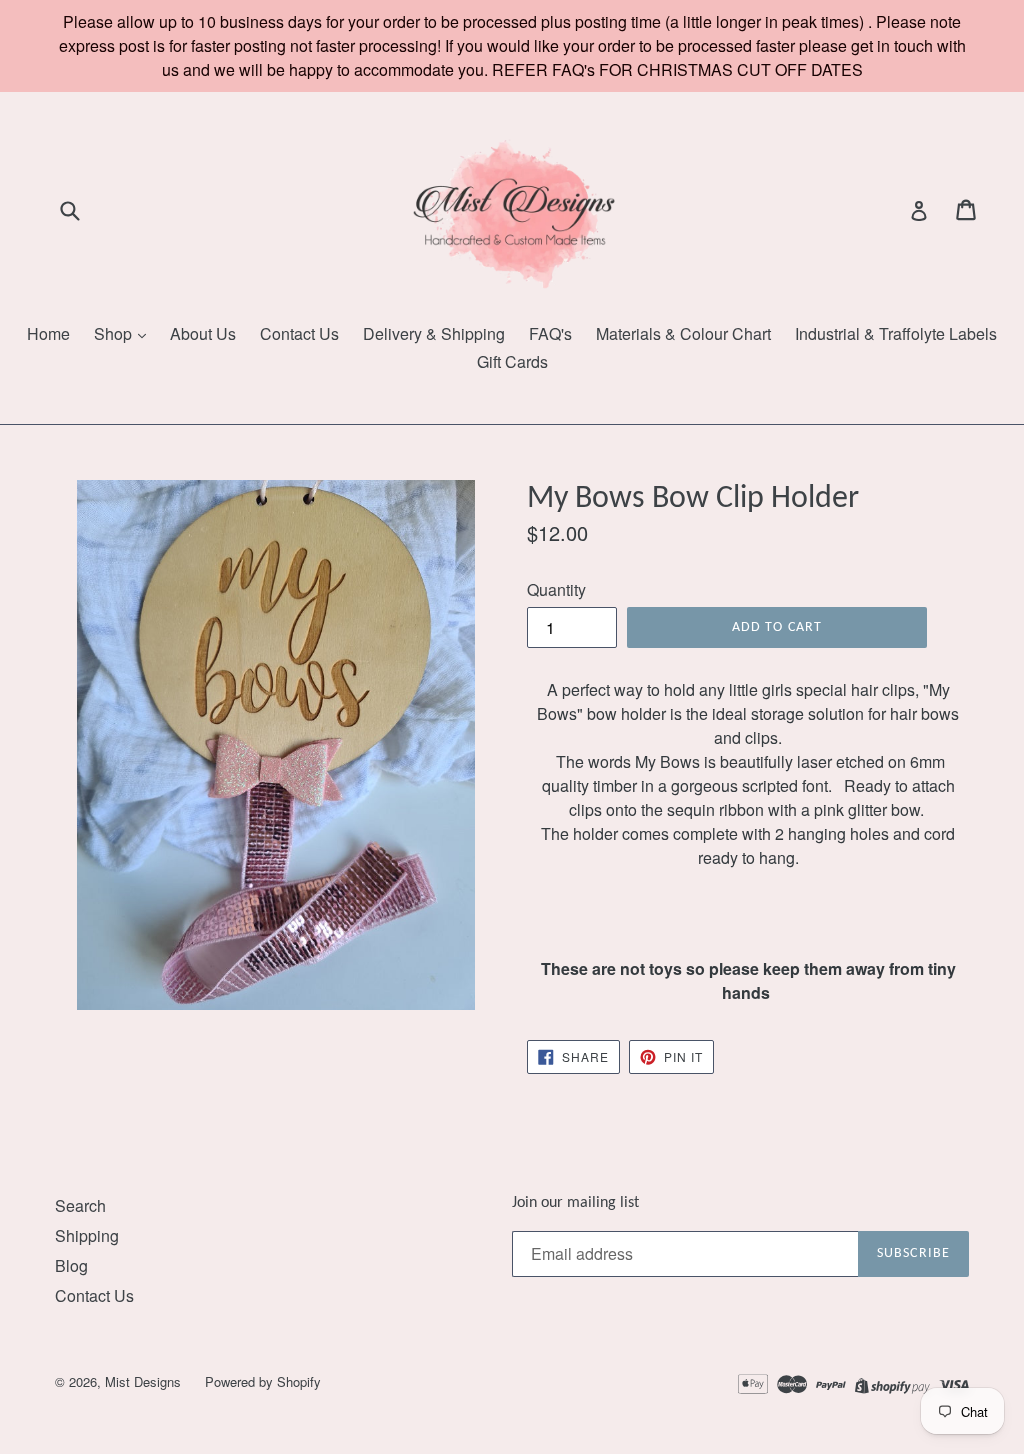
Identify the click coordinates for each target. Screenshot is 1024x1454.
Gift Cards (512, 361)
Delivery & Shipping (434, 333)
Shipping (87, 1235)
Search (80, 1205)
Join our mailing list (575, 1203)
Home (48, 333)
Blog (71, 1265)
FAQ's (550, 333)
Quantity (556, 589)
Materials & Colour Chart (683, 333)
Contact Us (299, 333)
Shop (115, 333)
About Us (203, 333)
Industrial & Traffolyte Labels (896, 333)
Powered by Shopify (263, 1381)
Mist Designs (145, 1381)
